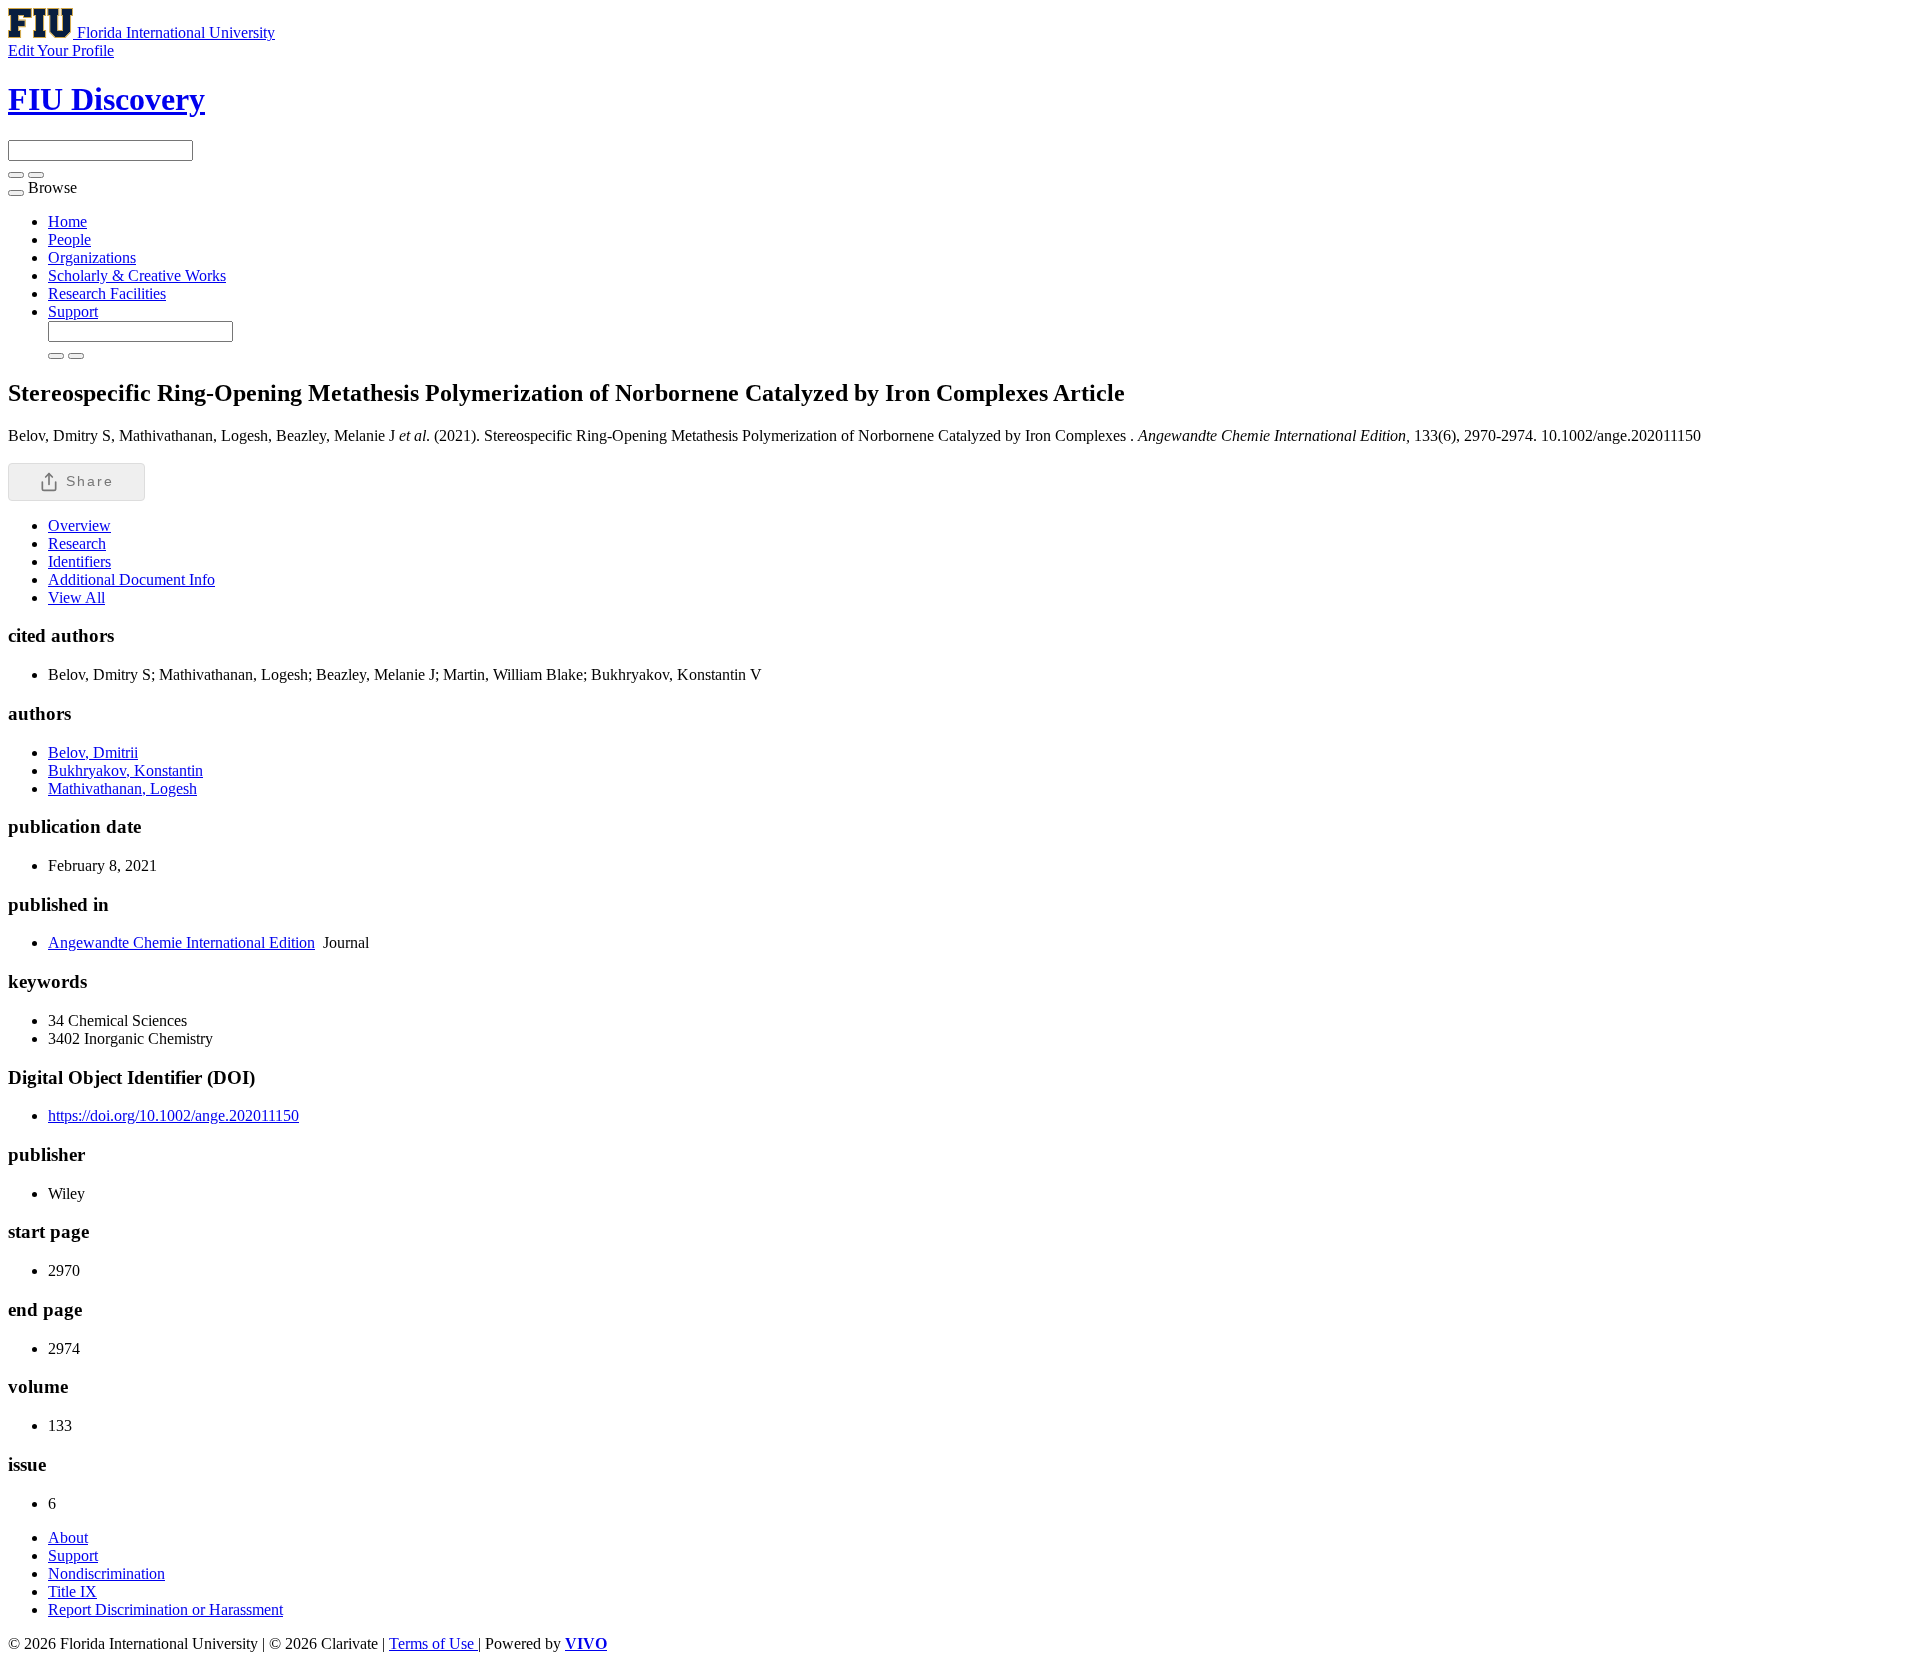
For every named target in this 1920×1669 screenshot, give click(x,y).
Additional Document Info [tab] (131, 579)
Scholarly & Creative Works (137, 275)
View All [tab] (76, 597)
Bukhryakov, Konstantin (125, 770)
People (69, 239)
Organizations (92, 257)
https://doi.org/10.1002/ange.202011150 (173, 1115)
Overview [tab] (79, 525)
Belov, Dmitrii (93, 752)
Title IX (72, 1591)
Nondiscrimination (106, 1573)
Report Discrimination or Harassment (165, 1609)
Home (67, 221)
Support (73, 311)
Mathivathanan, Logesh (122, 788)
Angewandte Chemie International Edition (181, 942)
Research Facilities (107, 293)
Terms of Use (433, 1643)
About (68, 1537)
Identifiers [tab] (79, 561)
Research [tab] (77, 543)
